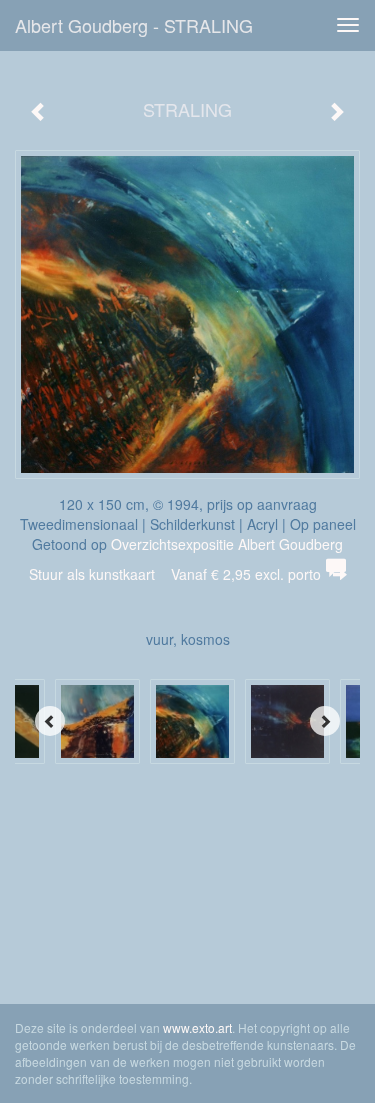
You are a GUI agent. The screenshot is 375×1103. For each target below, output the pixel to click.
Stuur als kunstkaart (175, 574)
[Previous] (50, 721)
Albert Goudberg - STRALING (134, 25)
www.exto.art (197, 1027)
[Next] (325, 721)
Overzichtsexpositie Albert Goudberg (227, 544)
